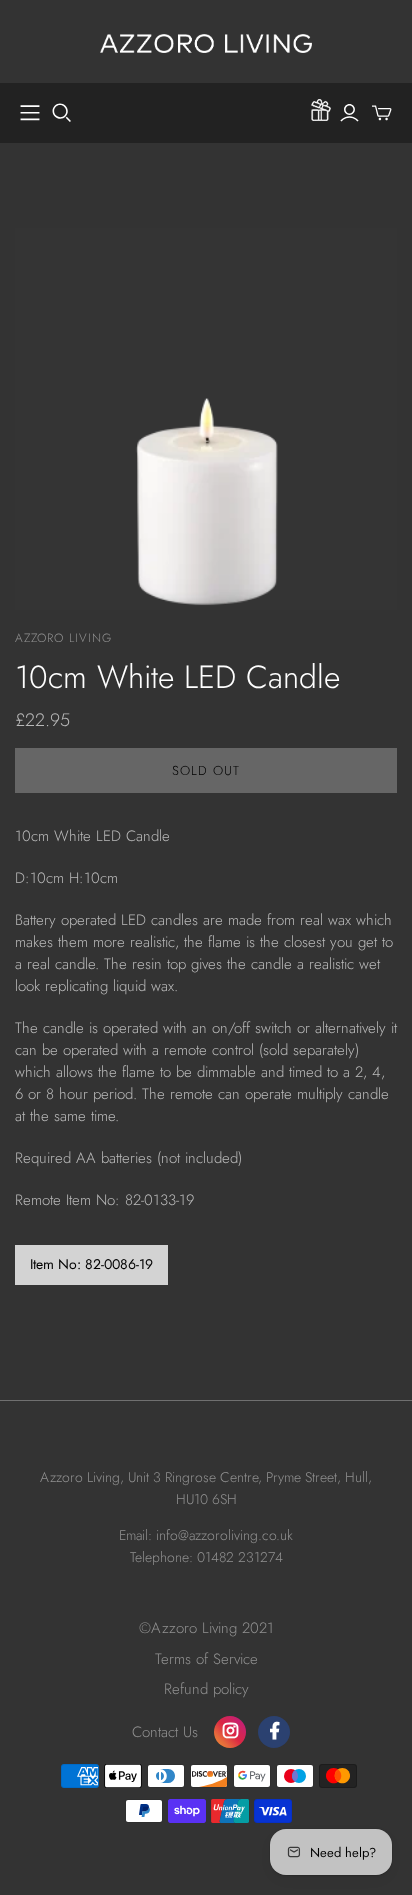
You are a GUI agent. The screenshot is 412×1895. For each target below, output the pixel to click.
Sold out (206, 770)
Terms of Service (206, 1659)
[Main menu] (30, 113)
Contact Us (165, 1732)
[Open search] (62, 113)
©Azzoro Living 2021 (206, 1628)
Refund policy (206, 1689)
